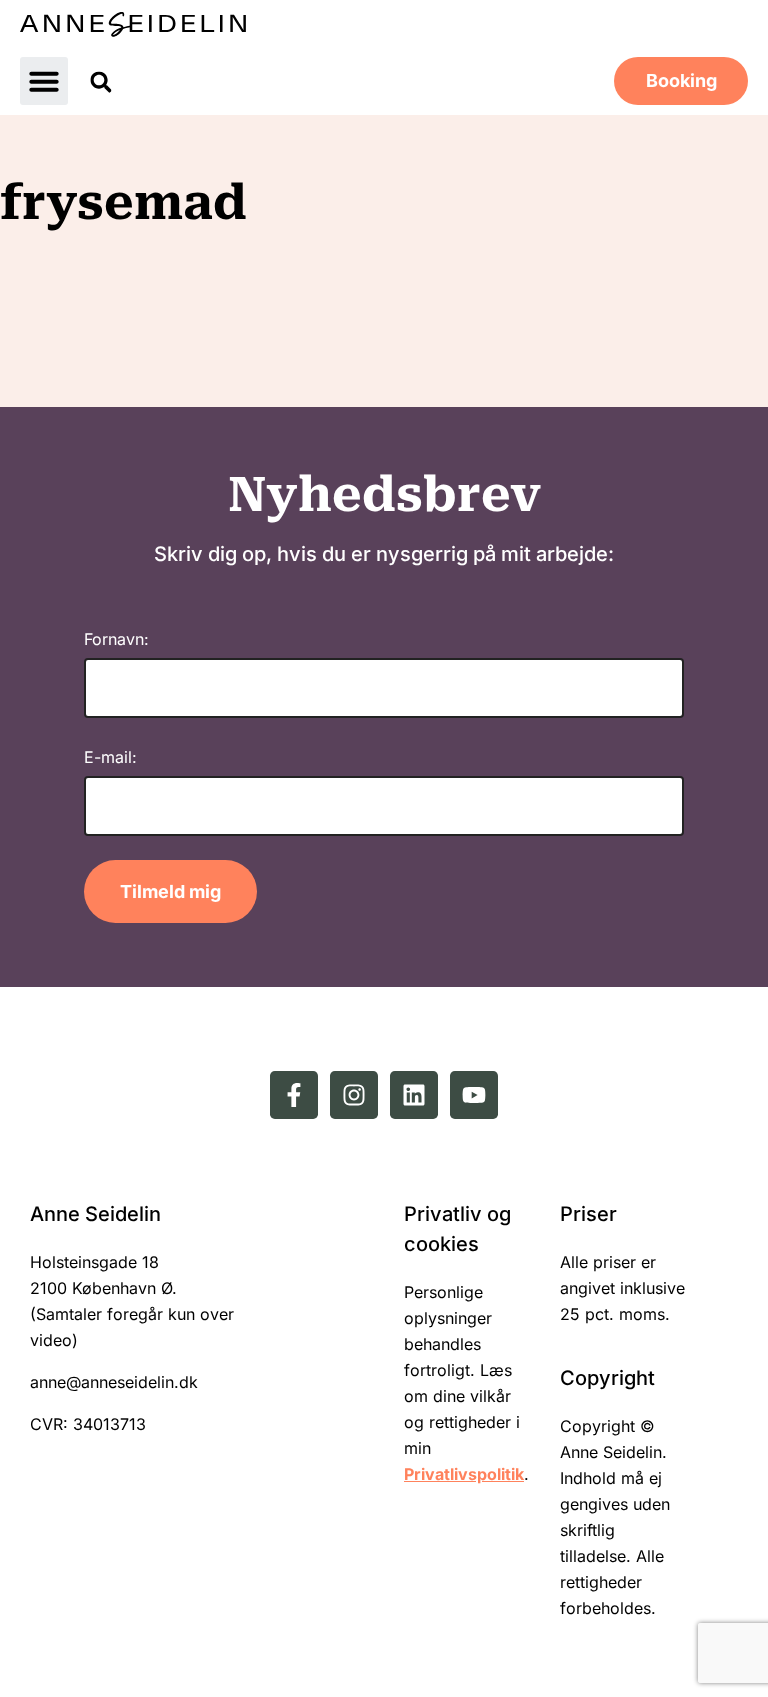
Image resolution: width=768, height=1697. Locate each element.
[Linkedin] (414, 1095)
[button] (44, 81)
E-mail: (110, 757)
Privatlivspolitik (464, 1474)
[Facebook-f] (294, 1095)
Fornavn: (116, 639)
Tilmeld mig (170, 891)
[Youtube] (474, 1095)
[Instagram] (354, 1095)
